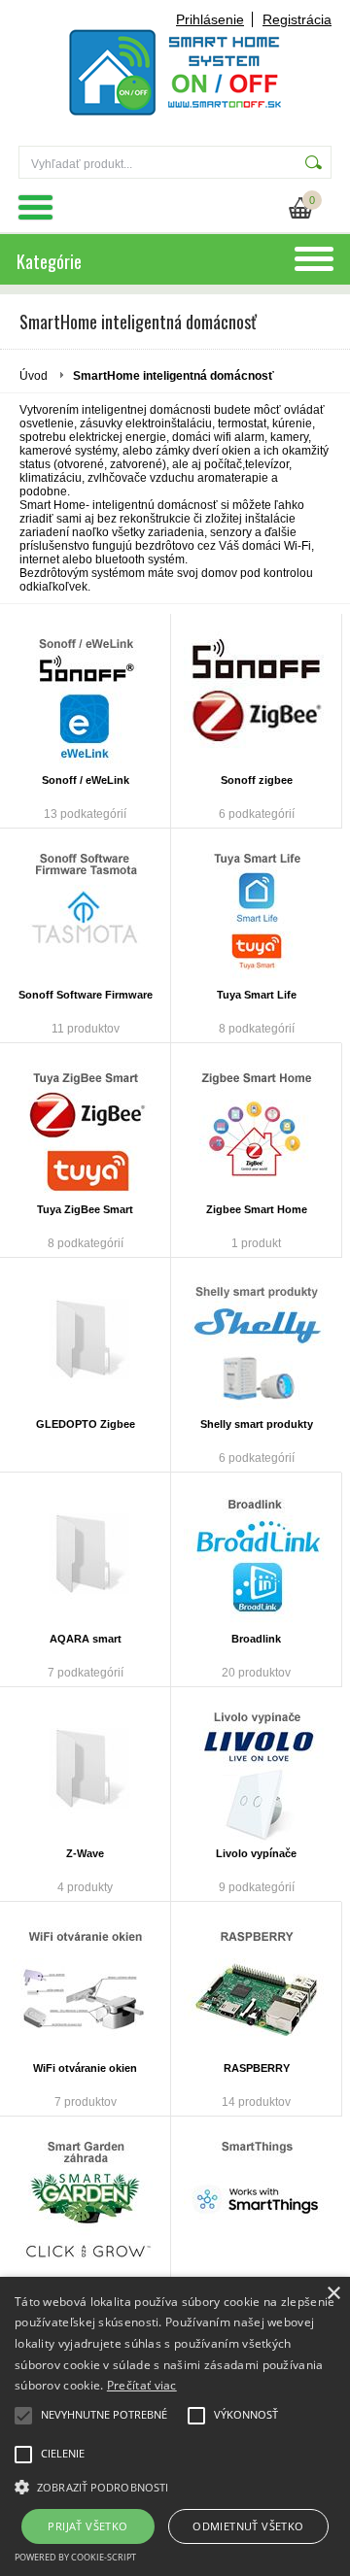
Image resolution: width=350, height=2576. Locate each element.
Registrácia (297, 19)
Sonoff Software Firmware (86, 995)
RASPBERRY (257, 2068)
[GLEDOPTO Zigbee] (85, 1340)
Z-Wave (85, 1853)
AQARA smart (86, 1639)
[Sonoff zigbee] (256, 696)
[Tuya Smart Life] (256, 911)
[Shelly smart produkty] (256, 1340)
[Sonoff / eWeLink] (85, 696)
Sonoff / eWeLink (86, 780)
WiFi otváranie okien (85, 2068)
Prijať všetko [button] (87, 2526)
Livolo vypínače (256, 1853)
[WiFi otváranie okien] (85, 1984)
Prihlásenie (210, 19)
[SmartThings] (256, 2199)
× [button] (333, 2294)
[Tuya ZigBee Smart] (85, 1126)
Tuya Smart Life (257, 995)
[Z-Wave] (85, 1770)
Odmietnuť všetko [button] (248, 2526)
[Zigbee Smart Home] (256, 1126)
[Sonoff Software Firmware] (85, 911)
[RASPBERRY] (256, 1984)
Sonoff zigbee (257, 780)
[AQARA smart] (85, 1555)
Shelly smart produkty (257, 1424)
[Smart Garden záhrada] (85, 2199)
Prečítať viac (142, 2385)
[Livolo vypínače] (256, 1770)
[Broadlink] (256, 1555)
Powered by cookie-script (75, 2557)
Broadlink (256, 1639)
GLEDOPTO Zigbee (86, 1424)
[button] (175, 2486)
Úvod (34, 376)
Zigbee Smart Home (257, 1209)
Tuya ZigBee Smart (85, 1209)
